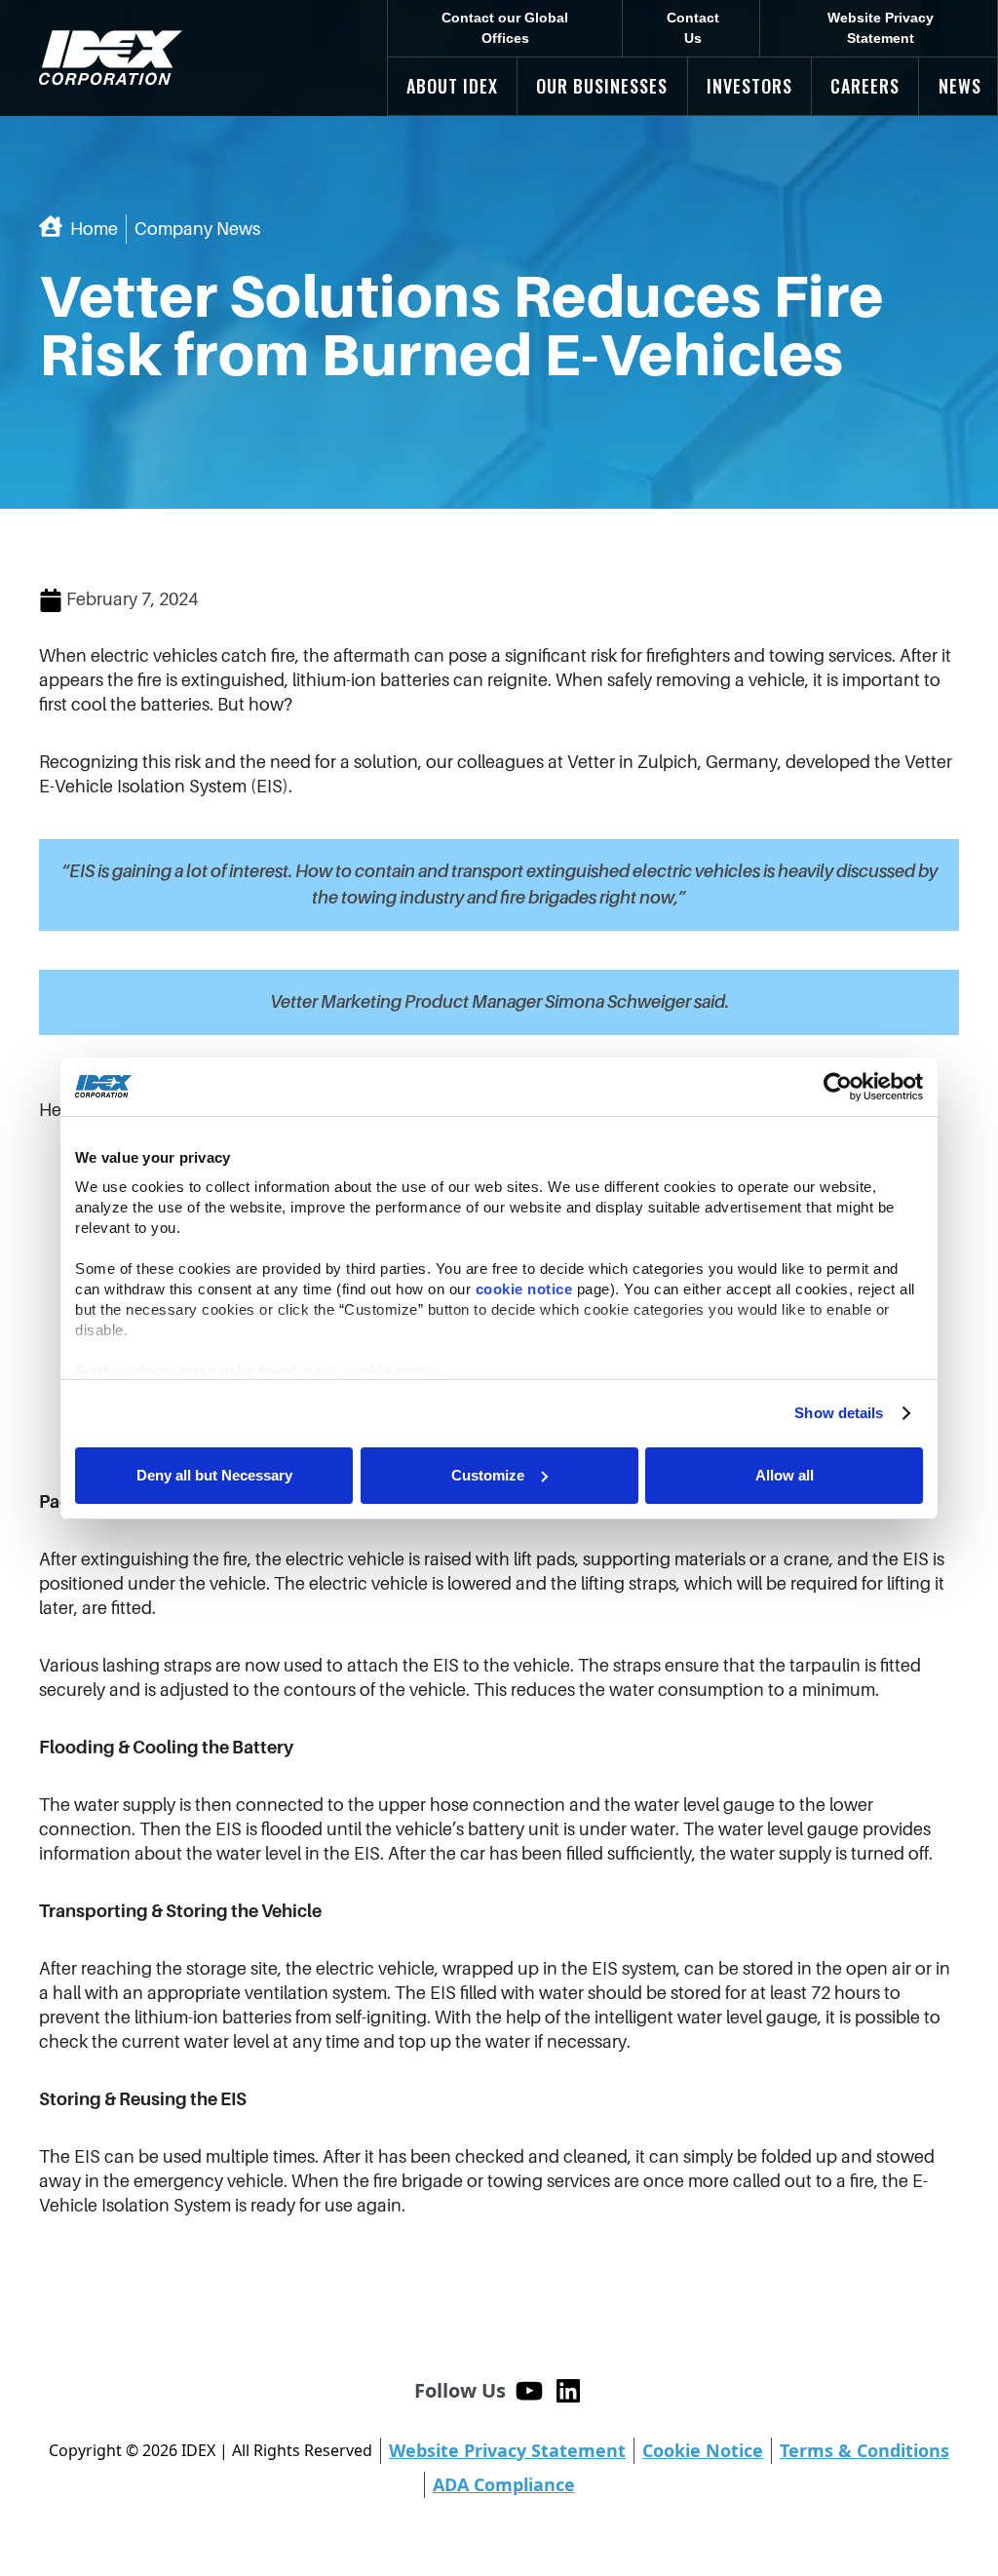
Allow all (785, 1475)
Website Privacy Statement (881, 28)
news (960, 86)
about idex (452, 86)
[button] (452, 86)
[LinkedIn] (568, 2391)
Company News (197, 229)
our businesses (602, 86)
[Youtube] (529, 2391)
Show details (839, 1413)
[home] (111, 58)
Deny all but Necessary (214, 1475)
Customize (488, 1475)
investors (749, 86)
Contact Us (693, 28)
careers (865, 86)
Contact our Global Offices (505, 28)
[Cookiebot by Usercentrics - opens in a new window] (838, 1087)
